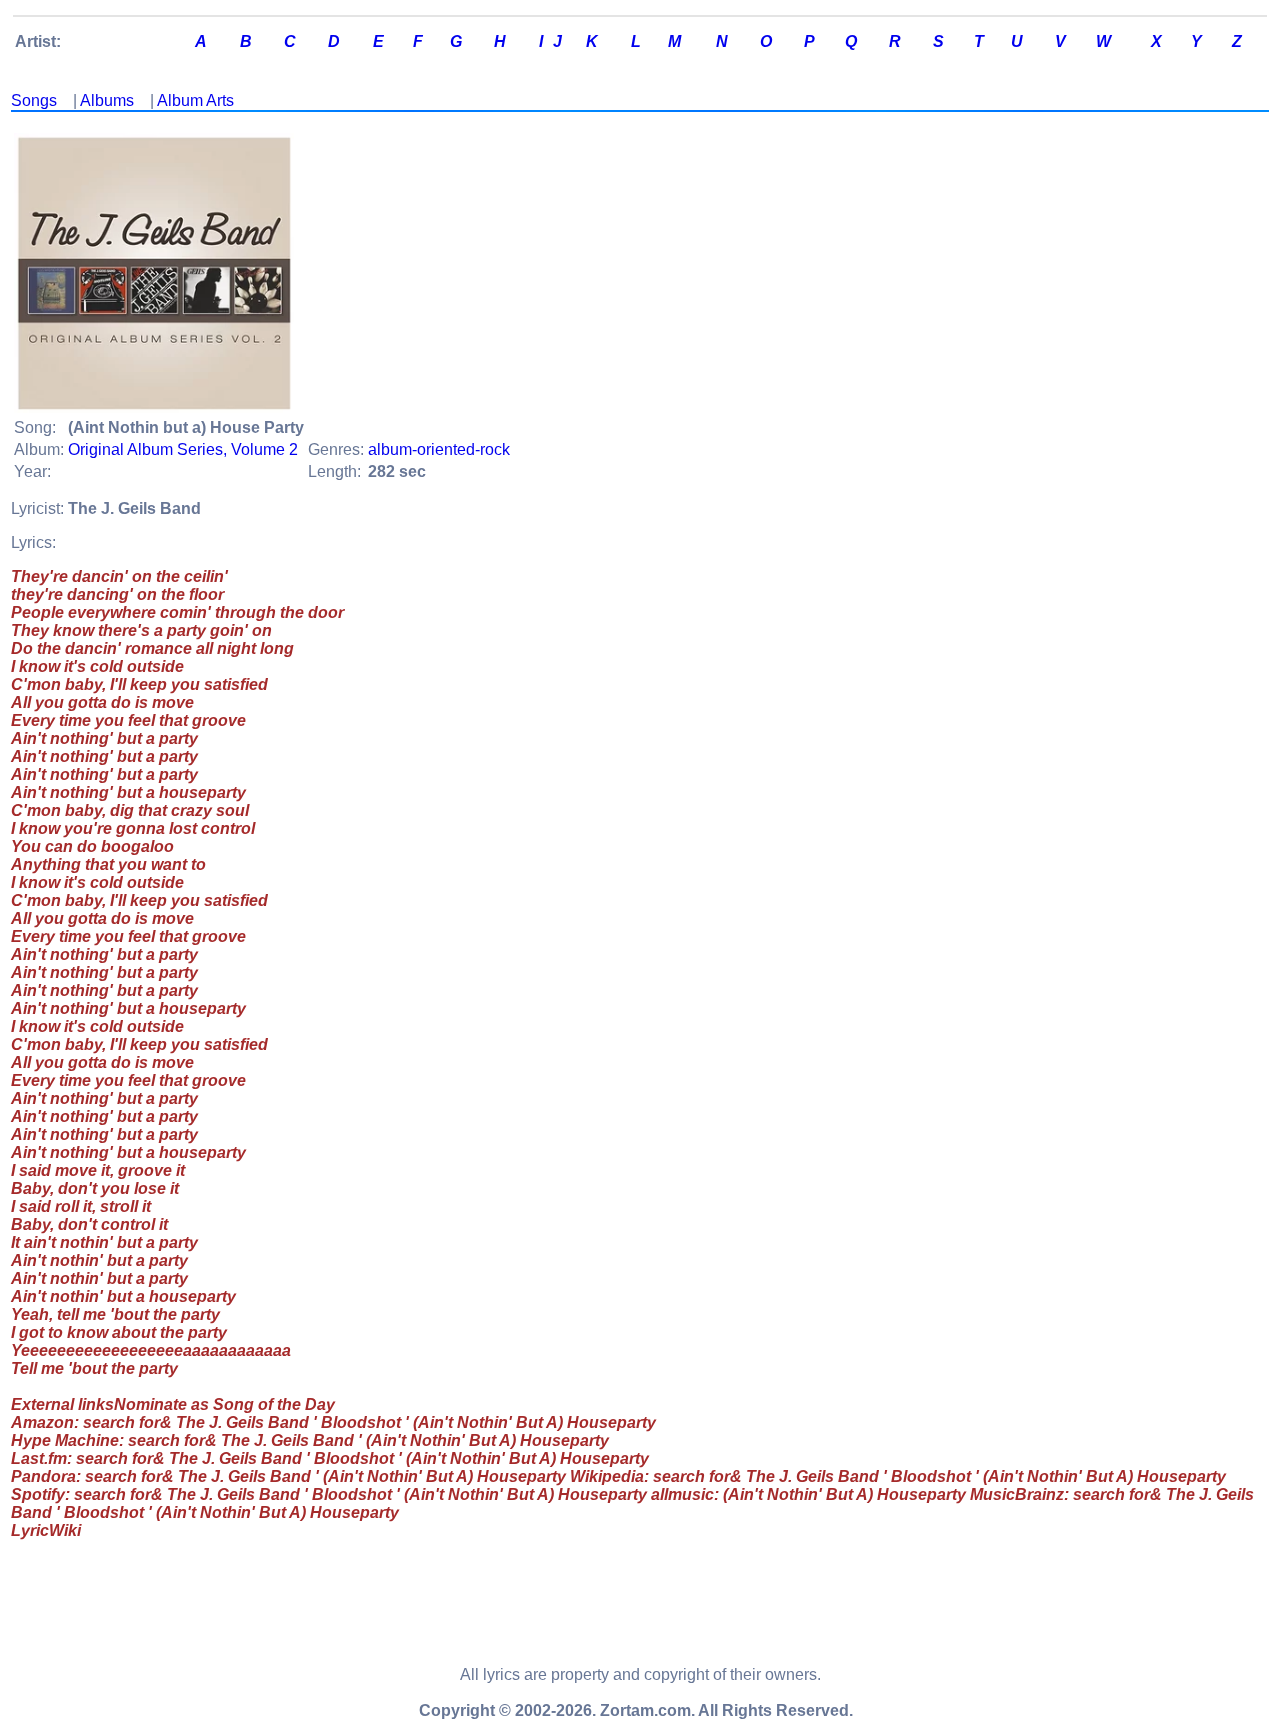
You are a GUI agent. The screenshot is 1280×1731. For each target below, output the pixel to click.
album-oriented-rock (439, 449)
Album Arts (195, 100)
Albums (107, 100)
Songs (34, 100)
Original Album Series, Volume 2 (183, 449)
